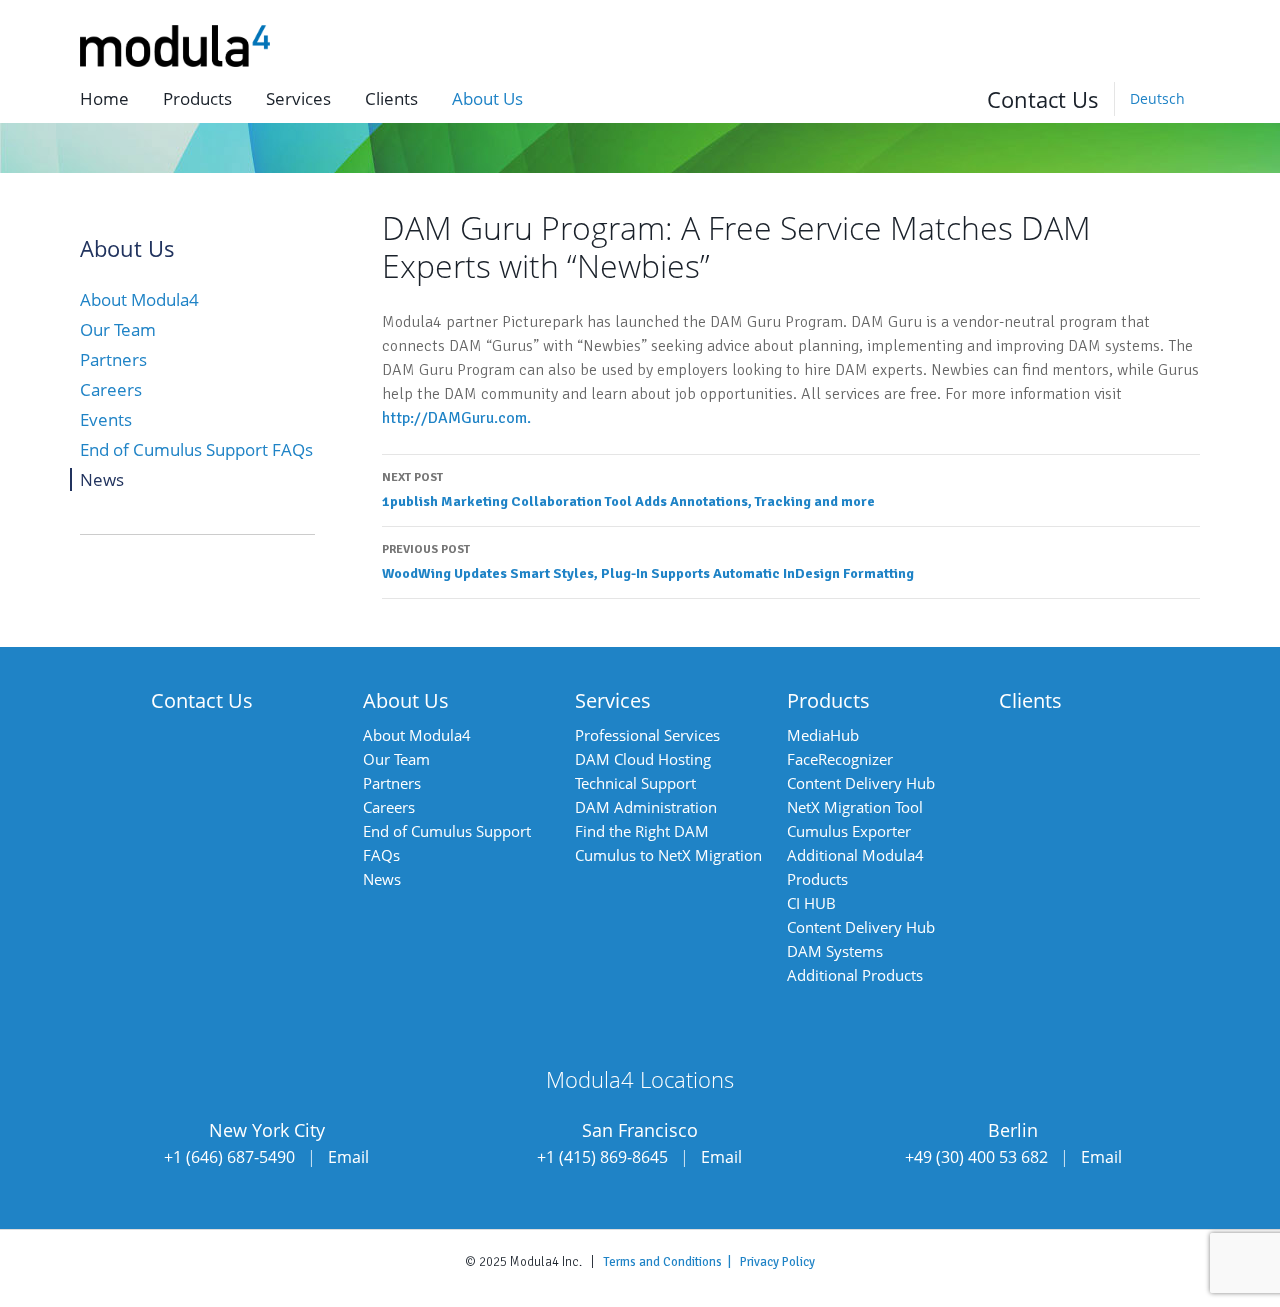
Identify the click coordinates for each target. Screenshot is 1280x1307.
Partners (113, 359)
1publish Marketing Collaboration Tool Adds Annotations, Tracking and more (628, 490)
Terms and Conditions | (671, 1262)
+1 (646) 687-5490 (229, 1157)
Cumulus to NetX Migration (668, 855)
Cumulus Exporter (849, 831)
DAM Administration (646, 807)
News (102, 479)
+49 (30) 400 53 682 (976, 1157)
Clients (391, 98)
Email (348, 1157)
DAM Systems (835, 951)
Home (104, 98)
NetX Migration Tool (855, 807)
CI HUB (811, 903)
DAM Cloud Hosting (643, 759)
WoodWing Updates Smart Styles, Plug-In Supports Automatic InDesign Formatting (648, 562)
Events (106, 419)
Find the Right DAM (642, 831)
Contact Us (1043, 99)
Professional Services (647, 735)
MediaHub (823, 735)
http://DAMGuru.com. (456, 418)
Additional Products (855, 975)
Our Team (118, 329)
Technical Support (635, 783)
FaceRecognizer (840, 759)
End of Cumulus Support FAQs (196, 449)
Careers (111, 389)
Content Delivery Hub (861, 783)
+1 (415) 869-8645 (602, 1157)
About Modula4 (139, 299)
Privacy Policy (777, 1262)
